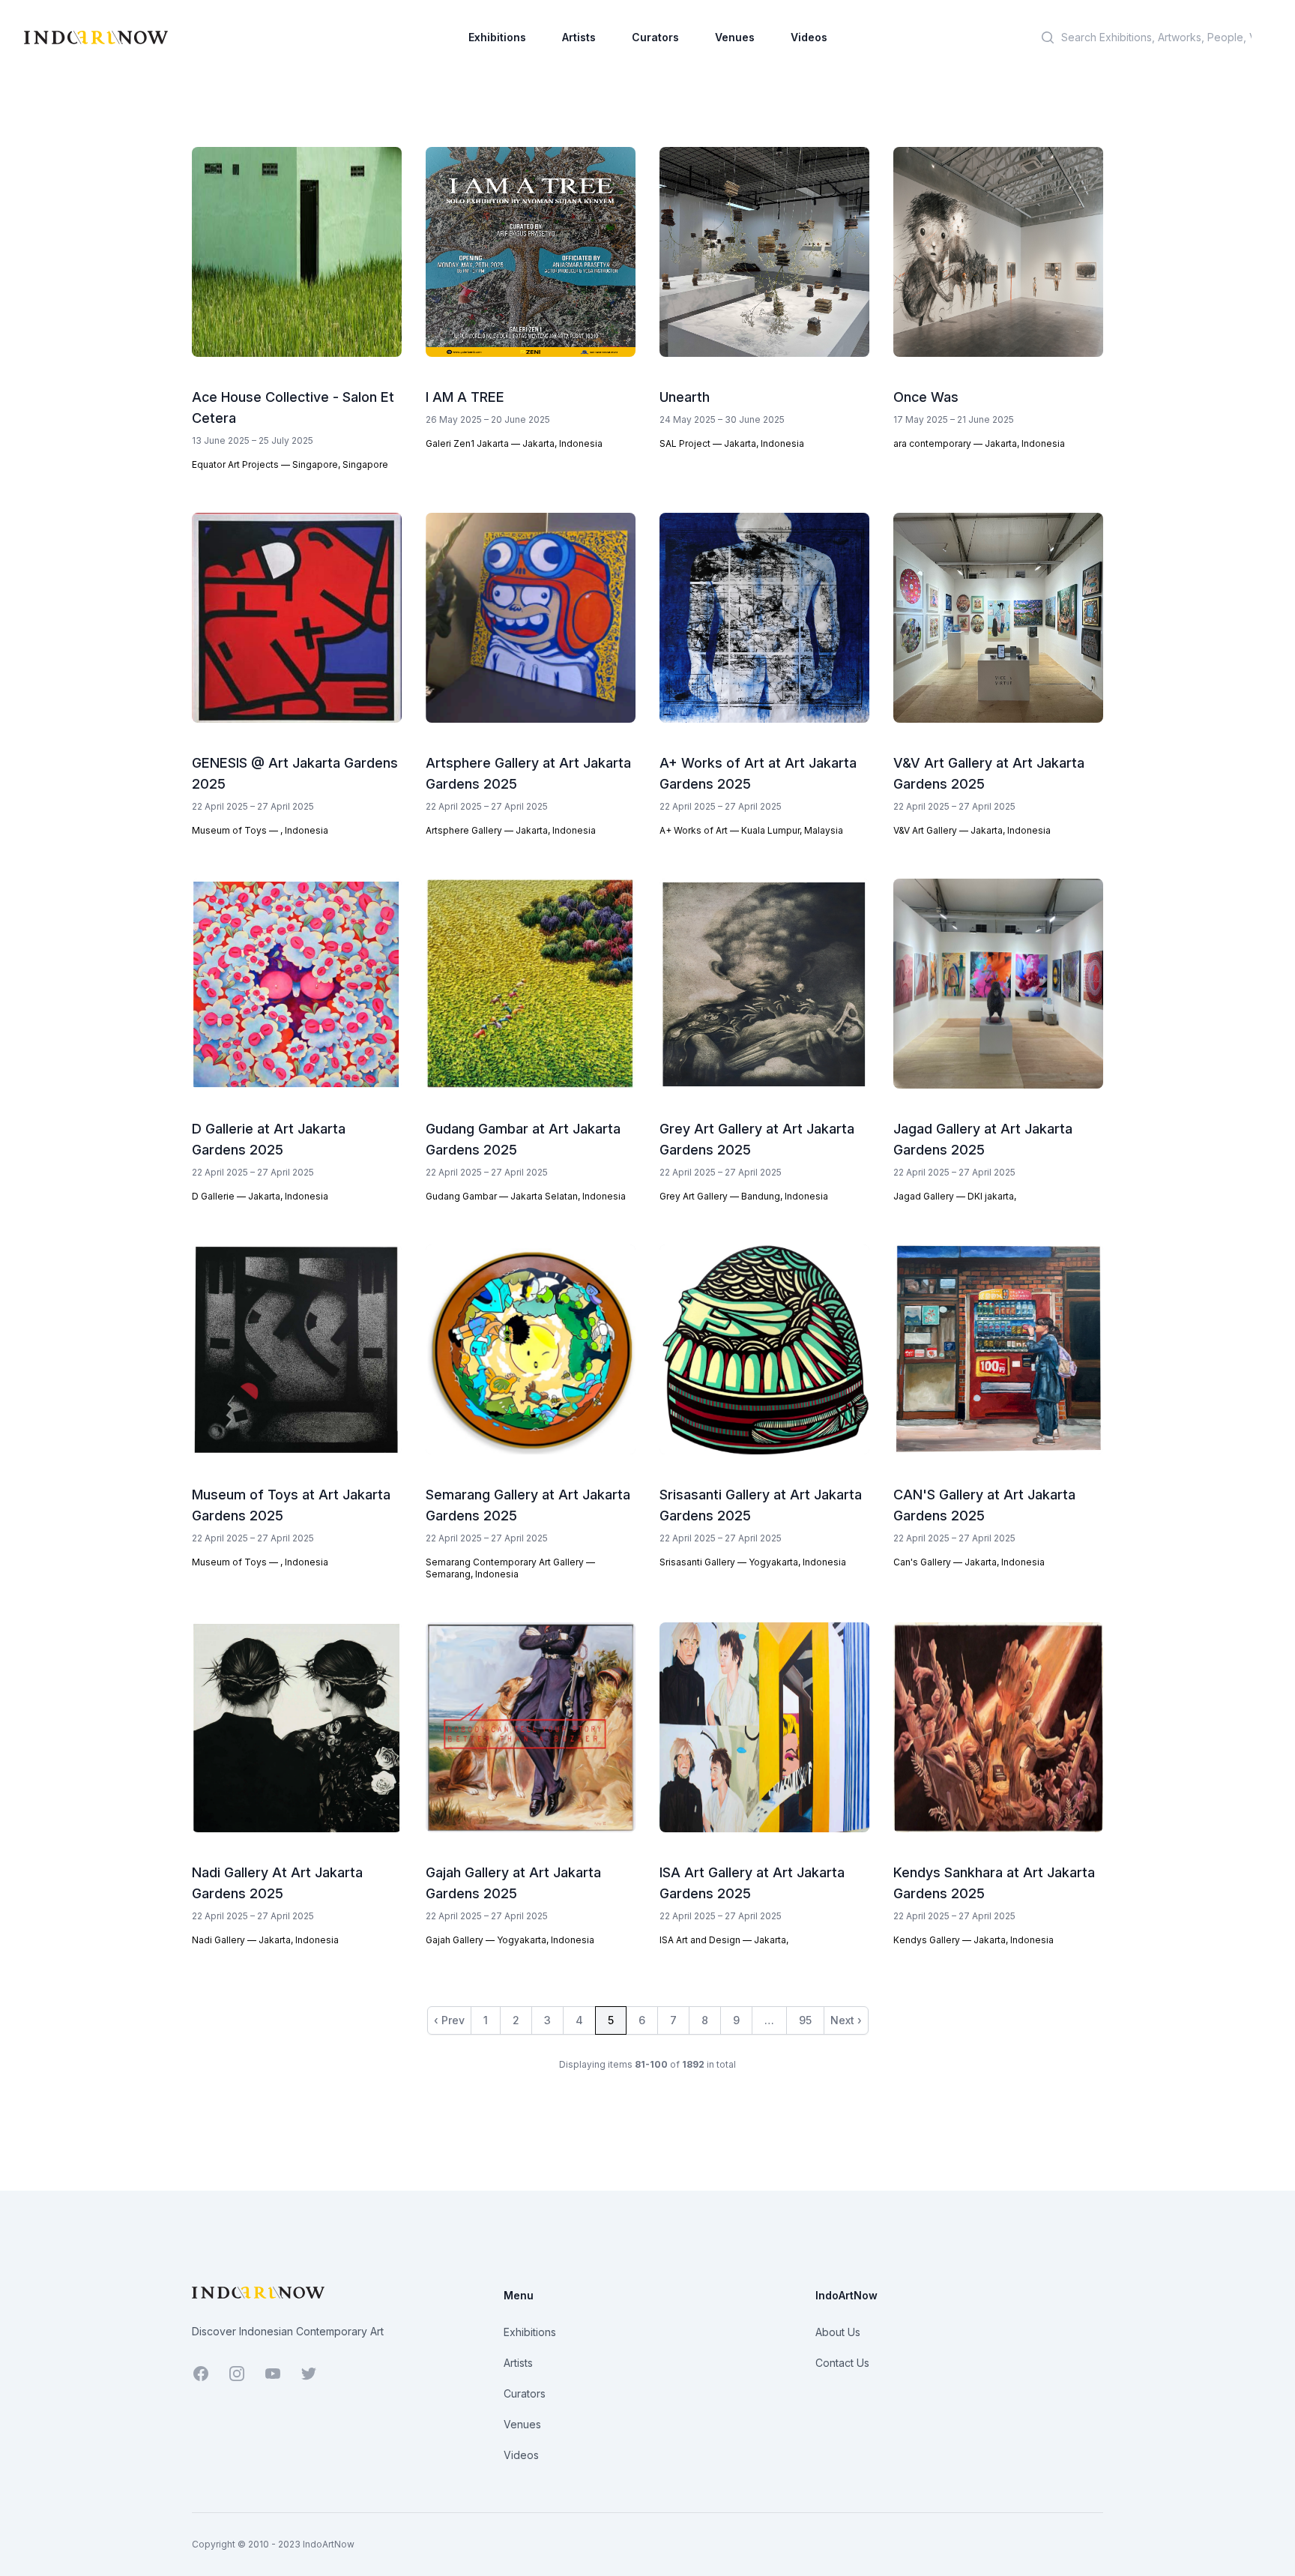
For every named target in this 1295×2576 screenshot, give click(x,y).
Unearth (685, 397)
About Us (838, 2332)
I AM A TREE (465, 397)
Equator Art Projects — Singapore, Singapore (290, 464)
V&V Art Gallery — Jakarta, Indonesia (972, 830)
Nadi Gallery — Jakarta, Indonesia (265, 1940)
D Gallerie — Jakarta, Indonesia (260, 1196)
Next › (846, 2020)
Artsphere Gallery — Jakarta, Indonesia (511, 830)
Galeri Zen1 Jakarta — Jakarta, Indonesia (514, 443)
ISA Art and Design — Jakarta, (724, 1940)
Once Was (926, 397)
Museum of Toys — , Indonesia (260, 830)
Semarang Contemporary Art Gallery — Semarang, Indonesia (510, 1568)
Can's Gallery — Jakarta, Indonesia (969, 1562)
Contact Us (842, 2363)
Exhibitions (497, 37)
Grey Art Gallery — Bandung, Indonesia (744, 1196)
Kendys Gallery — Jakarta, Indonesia (973, 1940)
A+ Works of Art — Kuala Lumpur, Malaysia (751, 830)
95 (805, 2020)
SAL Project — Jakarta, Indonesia (732, 443)
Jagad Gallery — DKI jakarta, (955, 1196)
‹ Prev (449, 2020)
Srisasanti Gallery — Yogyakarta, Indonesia (753, 1562)
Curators (655, 37)
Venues (735, 37)
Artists (579, 37)
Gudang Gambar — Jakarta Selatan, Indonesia (526, 1196)
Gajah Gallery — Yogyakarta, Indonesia (510, 1940)
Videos (809, 37)
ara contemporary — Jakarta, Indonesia (979, 443)
